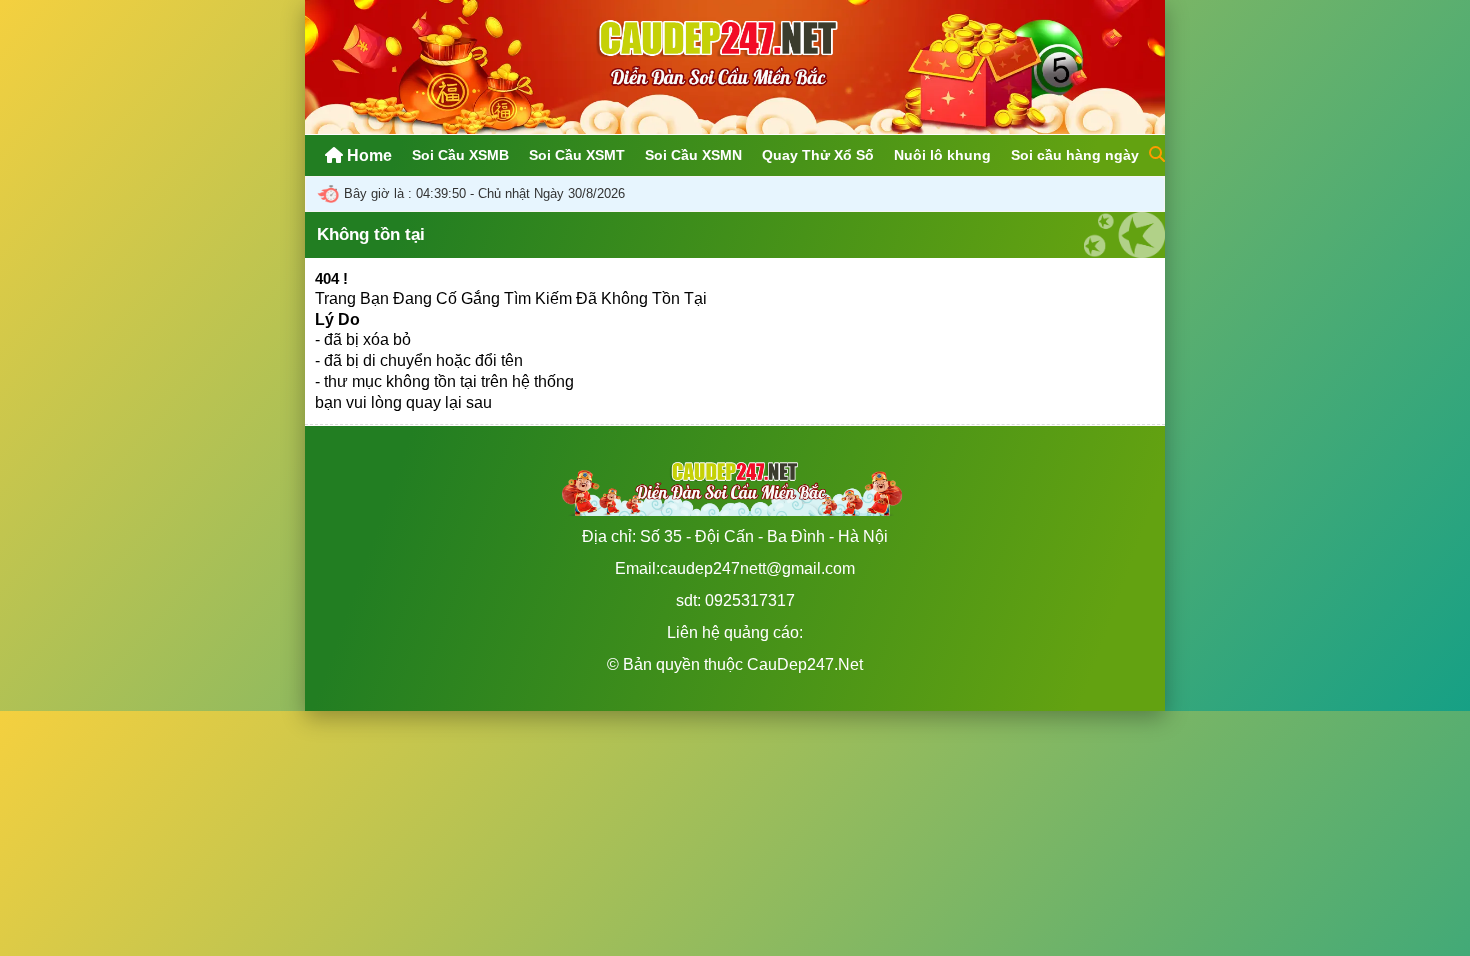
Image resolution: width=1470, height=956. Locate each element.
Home (367, 155)
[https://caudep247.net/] (735, 128)
